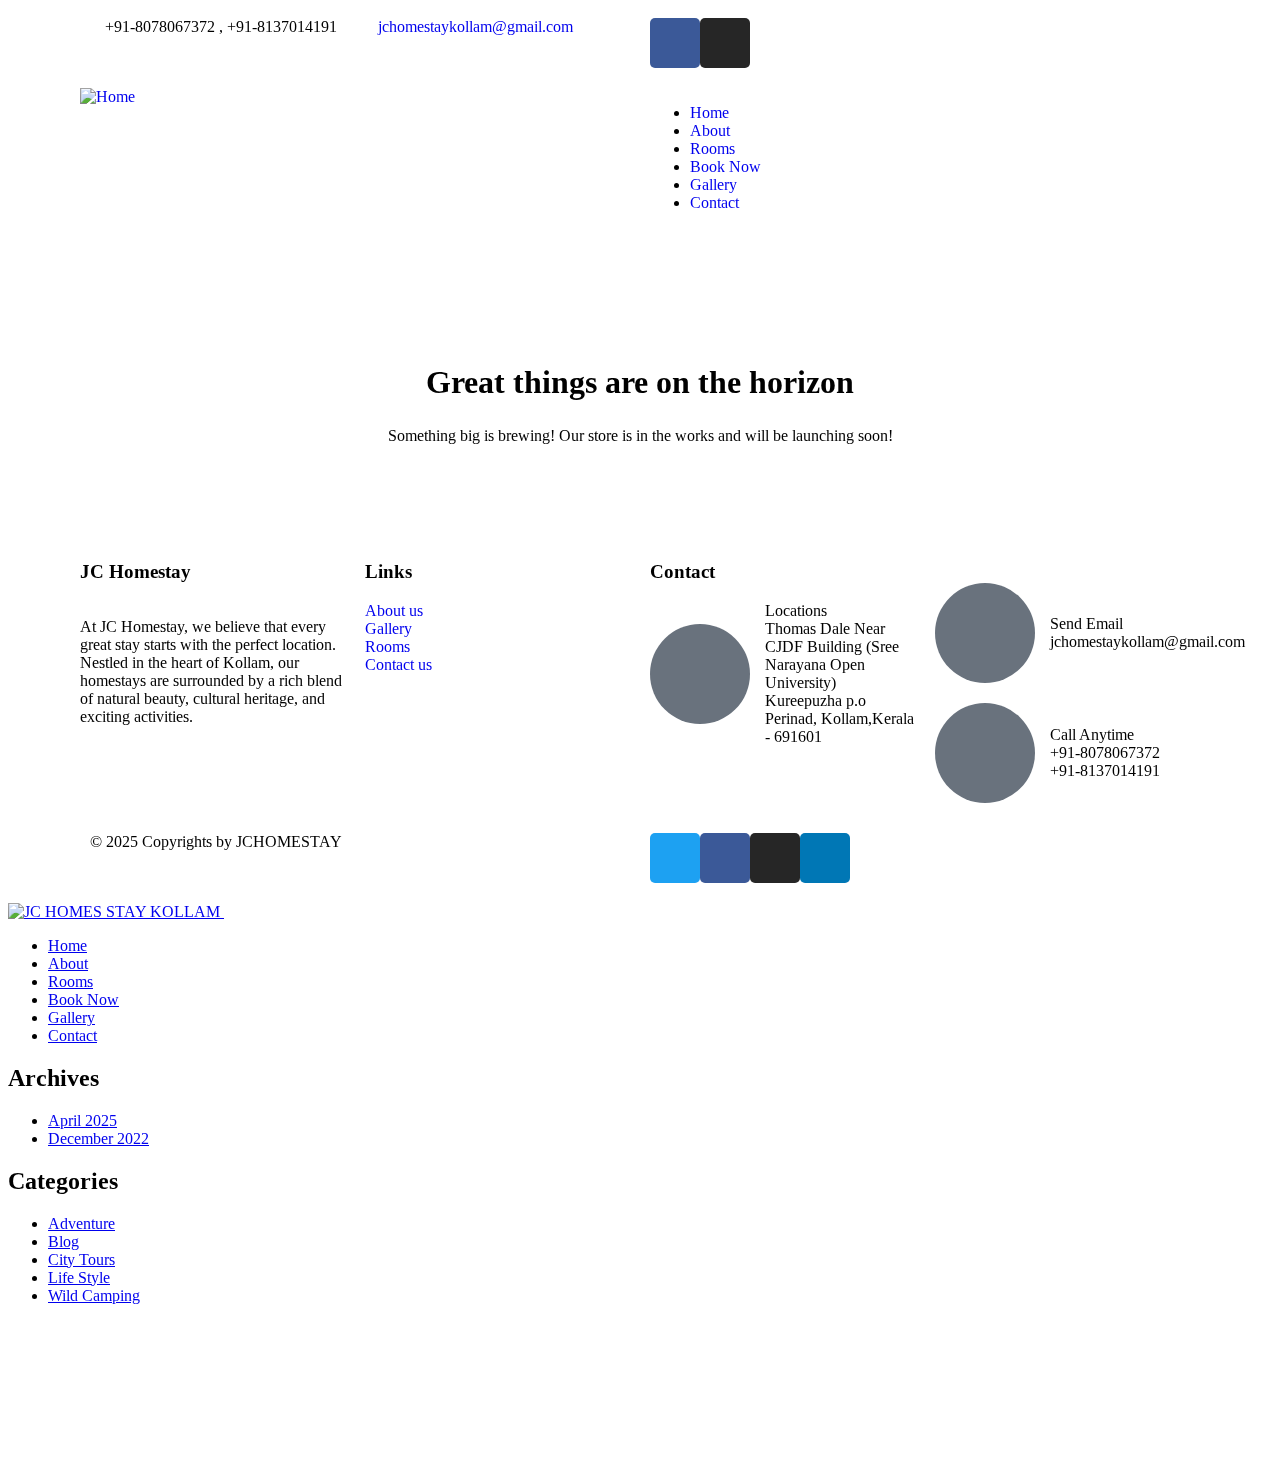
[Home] (107, 96)
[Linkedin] (825, 858)
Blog (63, 1241)
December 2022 (98, 1138)
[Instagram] (775, 858)
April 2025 (82, 1120)
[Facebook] (725, 858)
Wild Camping (94, 1295)
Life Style (79, 1277)
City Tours (81, 1259)
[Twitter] (675, 858)
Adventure (81, 1223)
